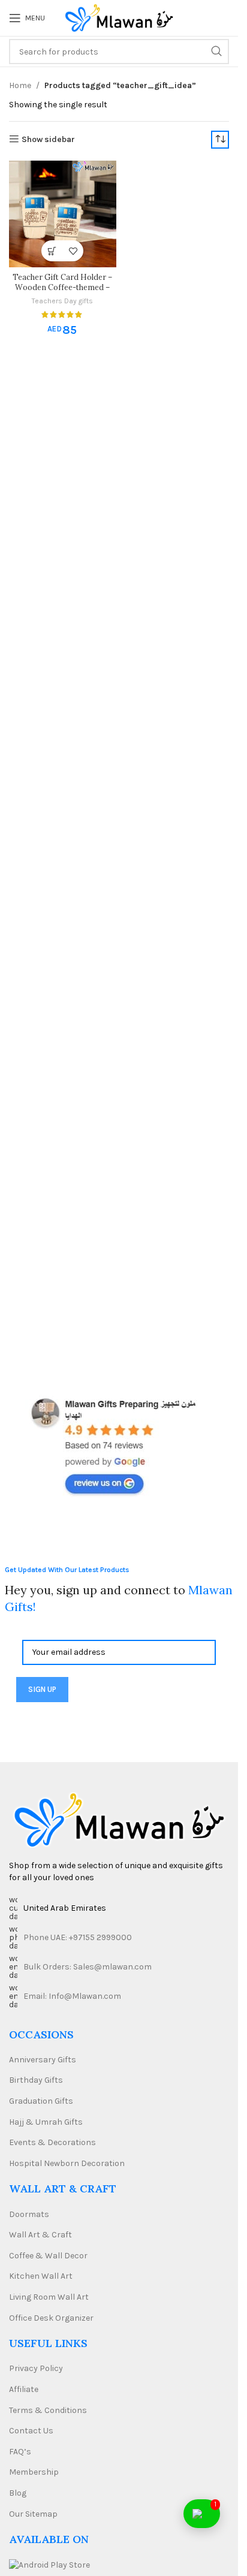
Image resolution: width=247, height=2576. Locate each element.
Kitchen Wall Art (41, 2276)
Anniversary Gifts (43, 2060)
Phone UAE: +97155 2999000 (78, 1937)
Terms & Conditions (48, 2410)
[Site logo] (119, 17)
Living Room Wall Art (49, 2297)
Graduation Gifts (41, 2101)
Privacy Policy (36, 2368)
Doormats (29, 2214)
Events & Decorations (52, 2142)
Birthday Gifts (36, 2080)
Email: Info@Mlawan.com (72, 1996)
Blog (18, 2493)
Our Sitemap (33, 2514)
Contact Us (31, 2431)
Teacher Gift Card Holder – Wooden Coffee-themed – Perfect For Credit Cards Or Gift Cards (63, 293)
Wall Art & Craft (40, 2235)
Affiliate (24, 2389)
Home (20, 85)
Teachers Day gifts (62, 301)
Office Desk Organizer (51, 2318)
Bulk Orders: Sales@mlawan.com (88, 1967)
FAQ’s (20, 2452)
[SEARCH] (216, 52)
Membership (34, 2472)
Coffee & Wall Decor (48, 2256)
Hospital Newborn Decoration (67, 2163)
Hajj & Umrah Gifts (46, 2122)
